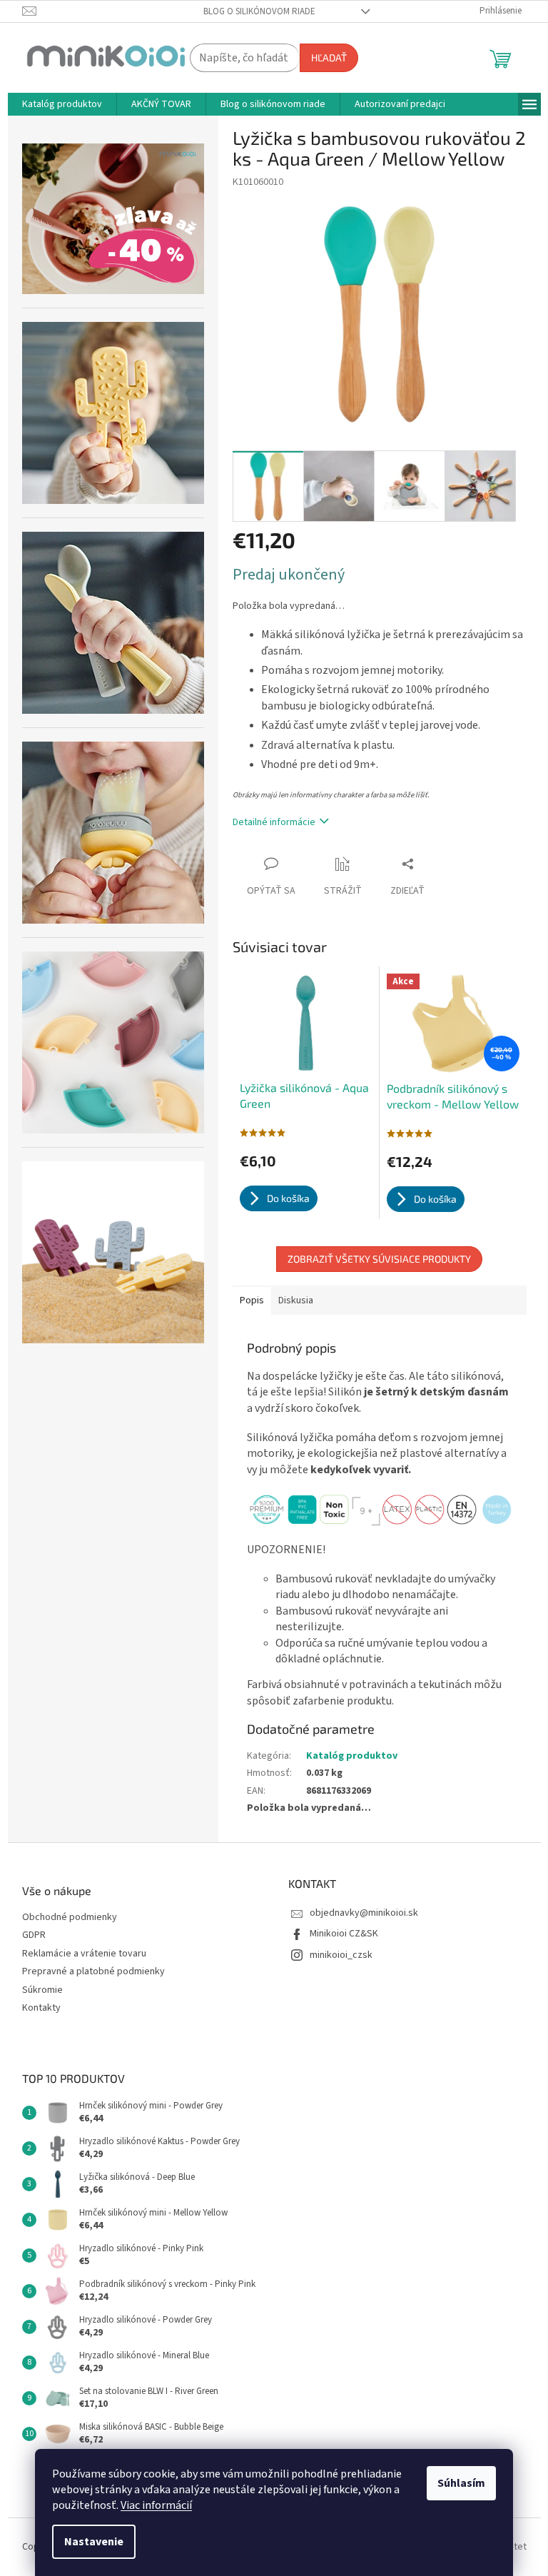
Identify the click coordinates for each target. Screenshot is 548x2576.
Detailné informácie (274, 822)
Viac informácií (156, 2505)
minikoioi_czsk (341, 1955)
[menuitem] (62, 104)
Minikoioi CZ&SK (344, 1934)
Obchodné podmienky (70, 1918)
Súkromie (42, 1990)
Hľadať (329, 57)
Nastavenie (94, 2542)
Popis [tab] (252, 1300)
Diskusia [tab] (296, 1300)
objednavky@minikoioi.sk (364, 1913)
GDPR (34, 1935)
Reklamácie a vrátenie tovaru (84, 1954)
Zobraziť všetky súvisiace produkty (379, 1259)
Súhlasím (461, 2483)
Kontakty (41, 2008)
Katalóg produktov (352, 1756)
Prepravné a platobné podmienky (93, 1972)
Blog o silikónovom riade (259, 11)
